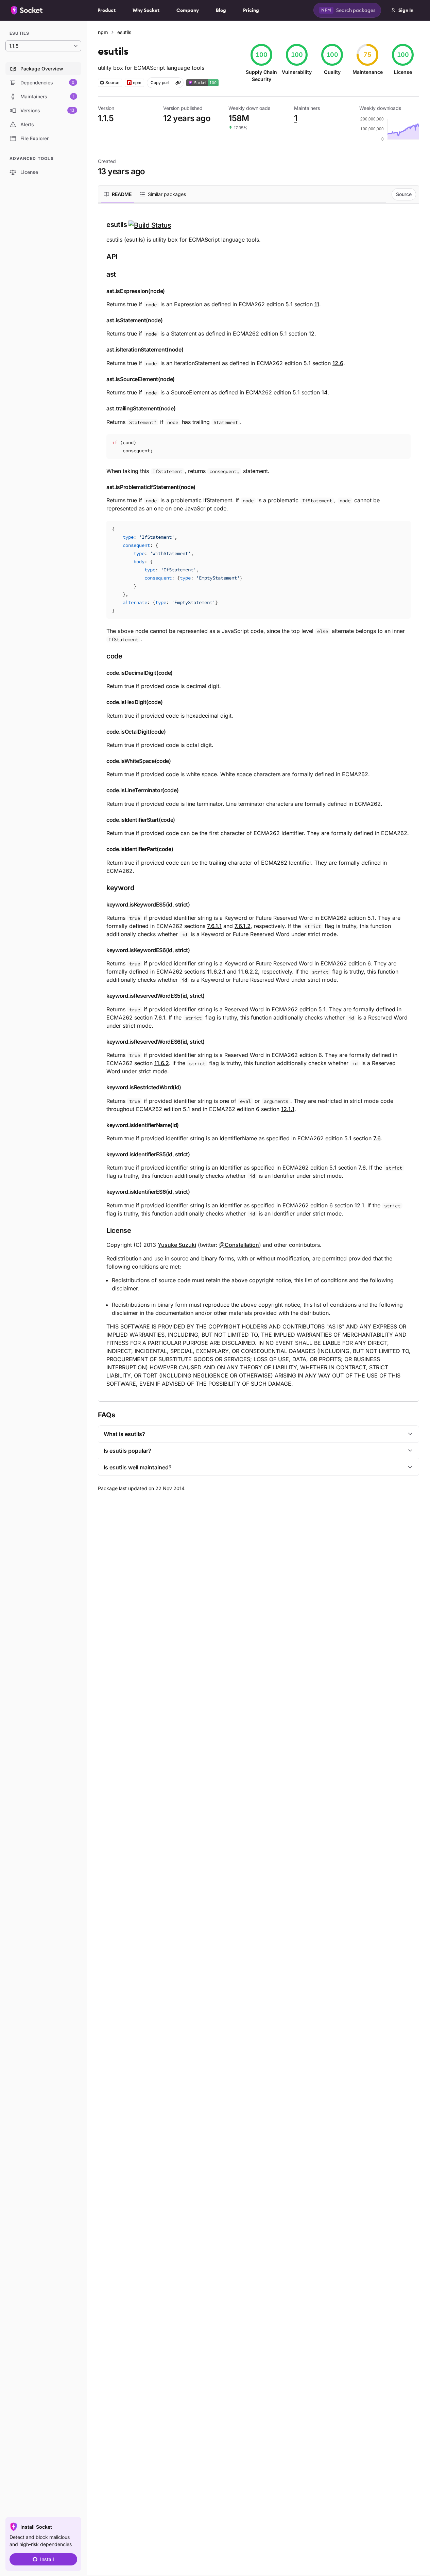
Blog (221, 10)
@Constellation (239, 1245)
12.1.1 (288, 1109)
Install (47, 2559)
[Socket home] (27, 10)
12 (312, 333)
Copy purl (160, 83)
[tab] (118, 194)
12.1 (359, 1205)
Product (107, 10)
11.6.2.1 (216, 972)
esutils (135, 240)
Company (188, 10)
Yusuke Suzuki (177, 1245)
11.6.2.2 (248, 972)
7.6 (377, 1138)
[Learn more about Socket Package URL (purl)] (178, 83)
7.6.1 (160, 1017)
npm (103, 32)
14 (325, 392)
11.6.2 (162, 1063)
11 (317, 304)
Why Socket (146, 10)
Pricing (251, 10)
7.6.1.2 (243, 926)
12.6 (338, 363)
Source (404, 194)
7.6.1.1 (214, 926)
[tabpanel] (259, 804)
